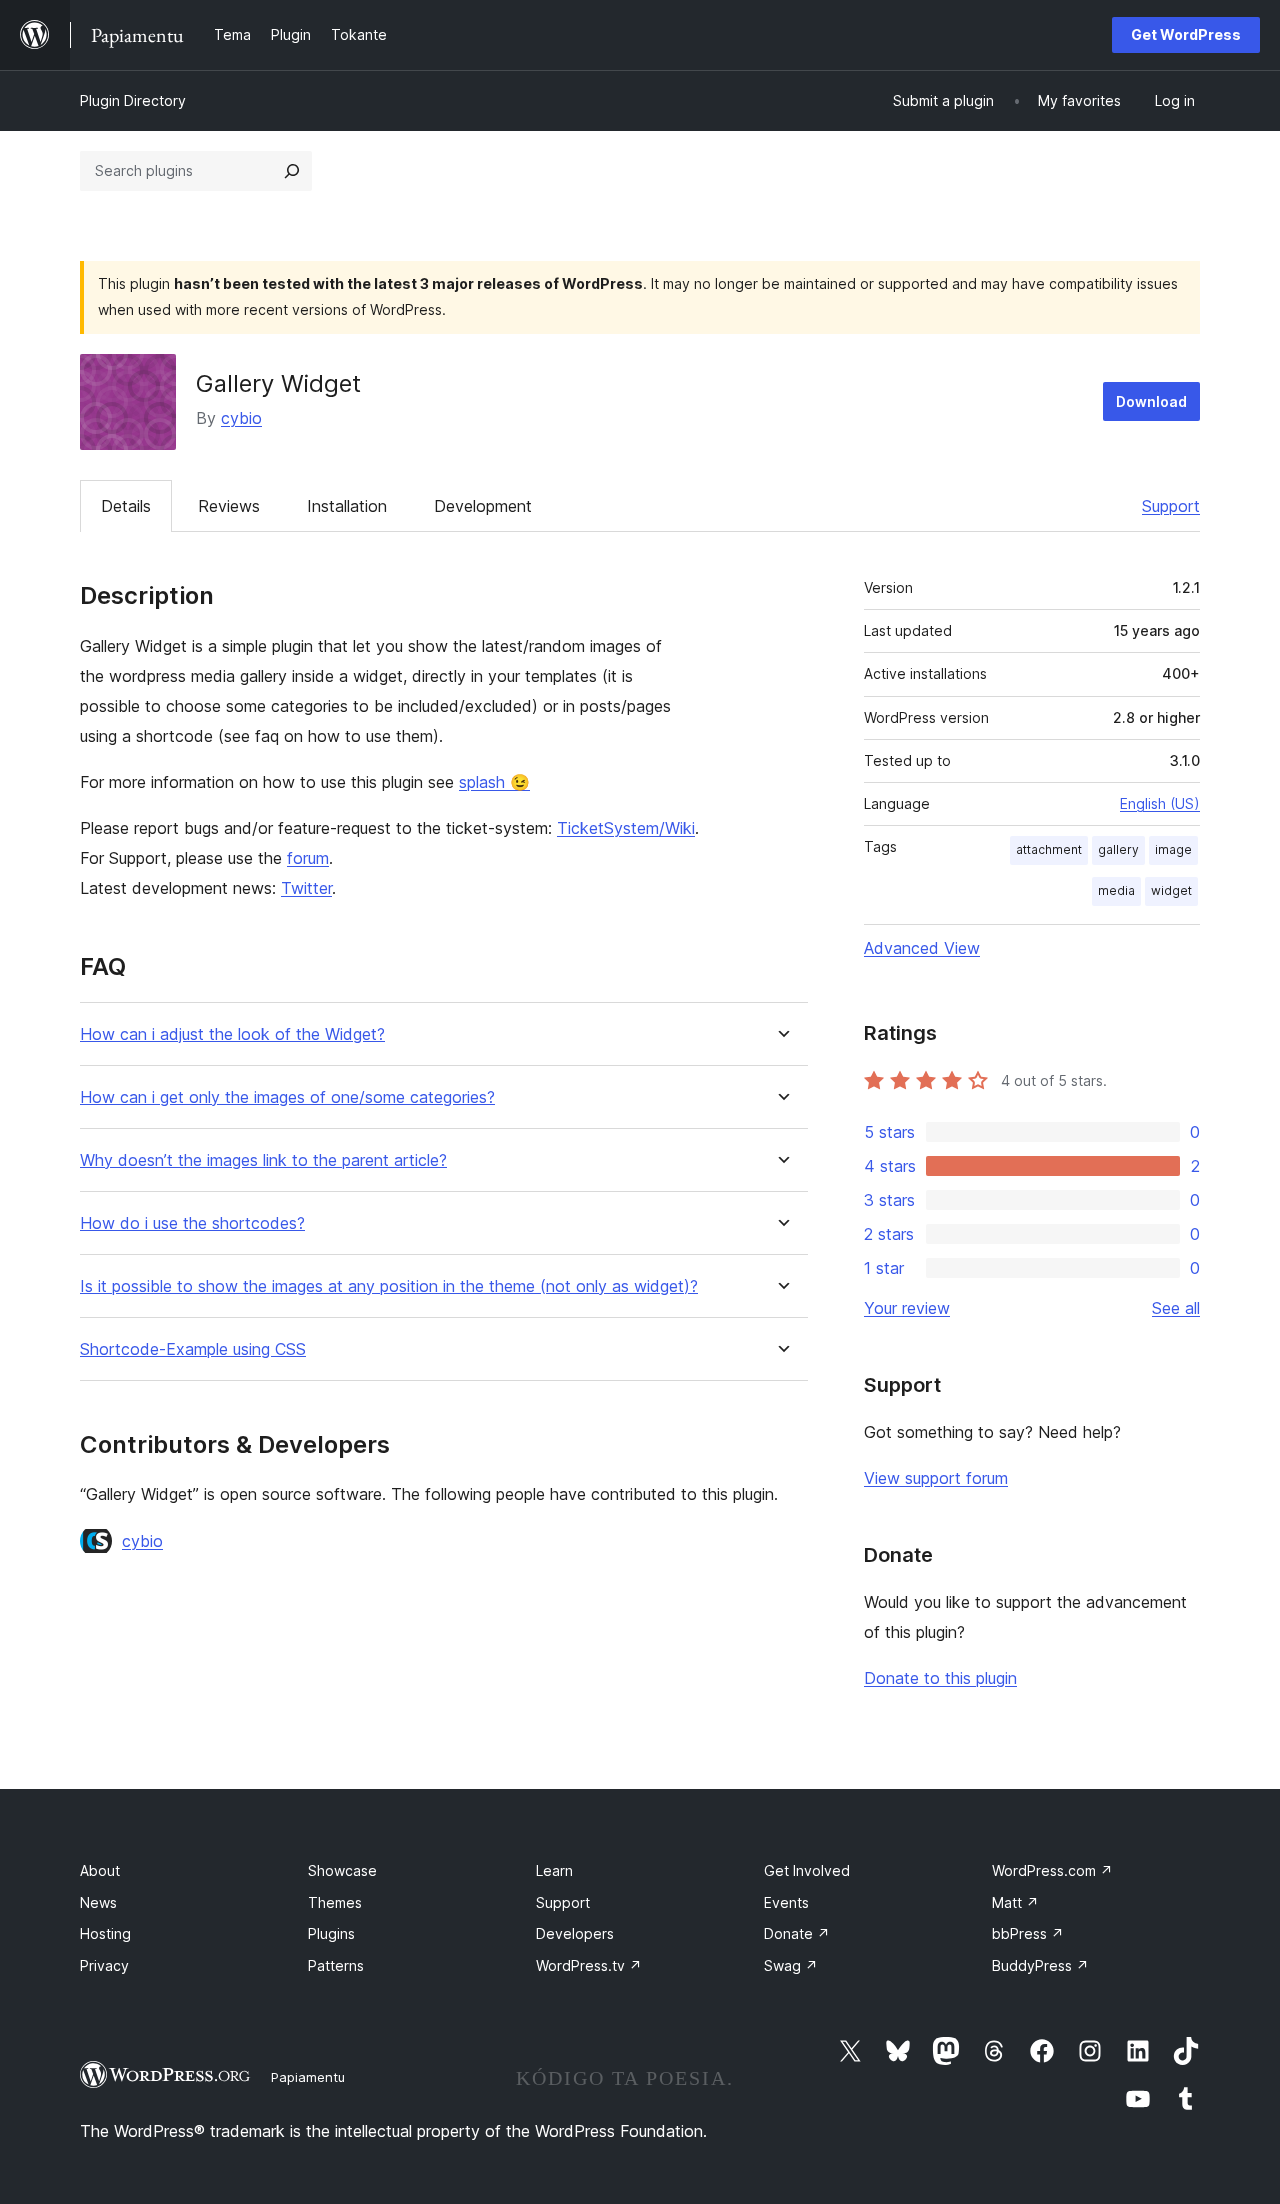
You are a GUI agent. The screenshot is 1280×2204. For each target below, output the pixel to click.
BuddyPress (1040, 1965)
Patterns (336, 1965)
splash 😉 (494, 782)
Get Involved (807, 1870)
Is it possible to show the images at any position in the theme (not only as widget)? (389, 1286)
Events (786, 1902)
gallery (1118, 849)
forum (308, 858)
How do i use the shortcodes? (192, 1223)
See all (1176, 1308)
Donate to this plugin (940, 1678)
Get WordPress (1186, 34)
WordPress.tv (589, 1965)
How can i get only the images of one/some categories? (287, 1097)
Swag (791, 1965)
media (1116, 890)
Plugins (331, 1933)
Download (1151, 401)
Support (1171, 506)
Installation (347, 506)
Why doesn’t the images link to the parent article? (263, 1160)
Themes (335, 1902)
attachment (1049, 849)
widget (1171, 890)
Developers (575, 1933)
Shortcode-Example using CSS (193, 1349)
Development (483, 506)
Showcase (342, 1870)
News (98, 1902)
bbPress (1028, 1933)
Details (126, 506)
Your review (907, 1308)
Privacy (104, 1965)
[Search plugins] (292, 171)
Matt (1015, 1902)
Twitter (306, 888)
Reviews (229, 506)
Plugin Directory (133, 100)
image (1173, 849)
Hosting (105, 1933)
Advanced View (922, 948)
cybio (241, 418)
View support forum (936, 1478)
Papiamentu (308, 2077)
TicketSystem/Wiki (626, 828)
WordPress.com (1052, 1870)
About (100, 1870)
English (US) (1160, 803)
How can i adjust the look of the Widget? (232, 1034)
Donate (797, 1933)
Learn (554, 1870)
